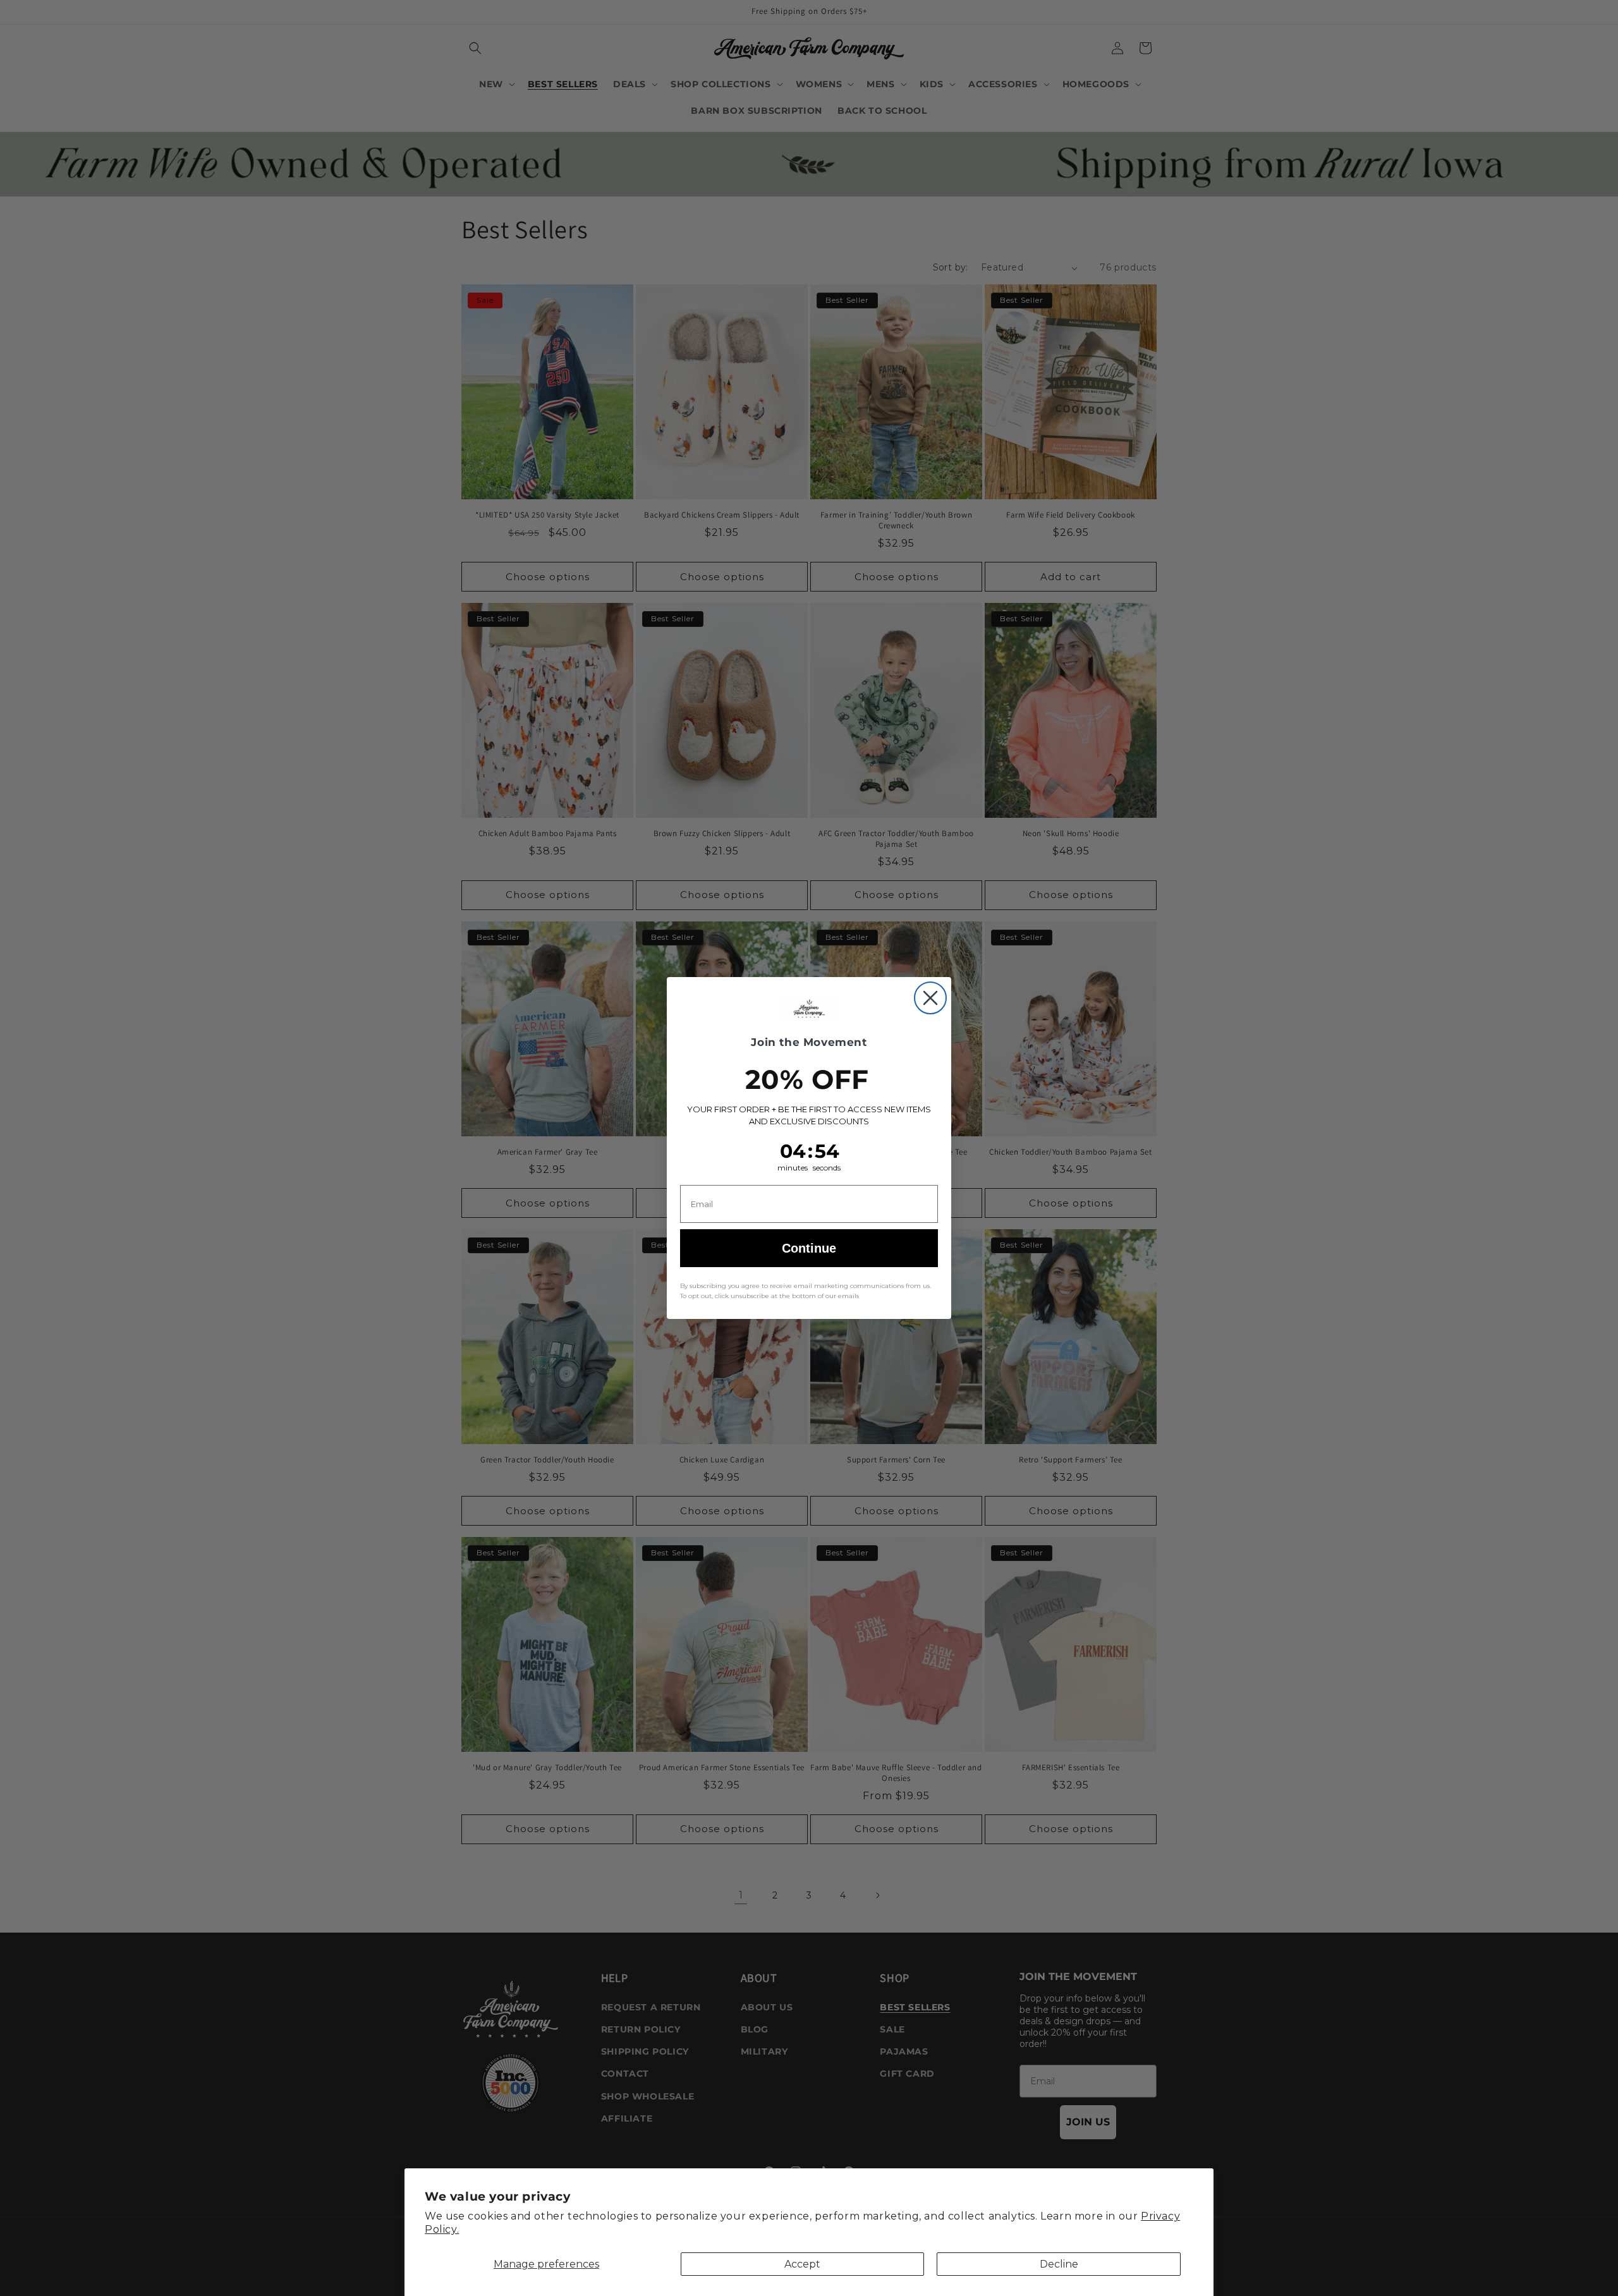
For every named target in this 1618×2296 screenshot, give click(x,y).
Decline (1059, 2264)
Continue (809, 1248)
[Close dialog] (930, 998)
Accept (802, 2264)
